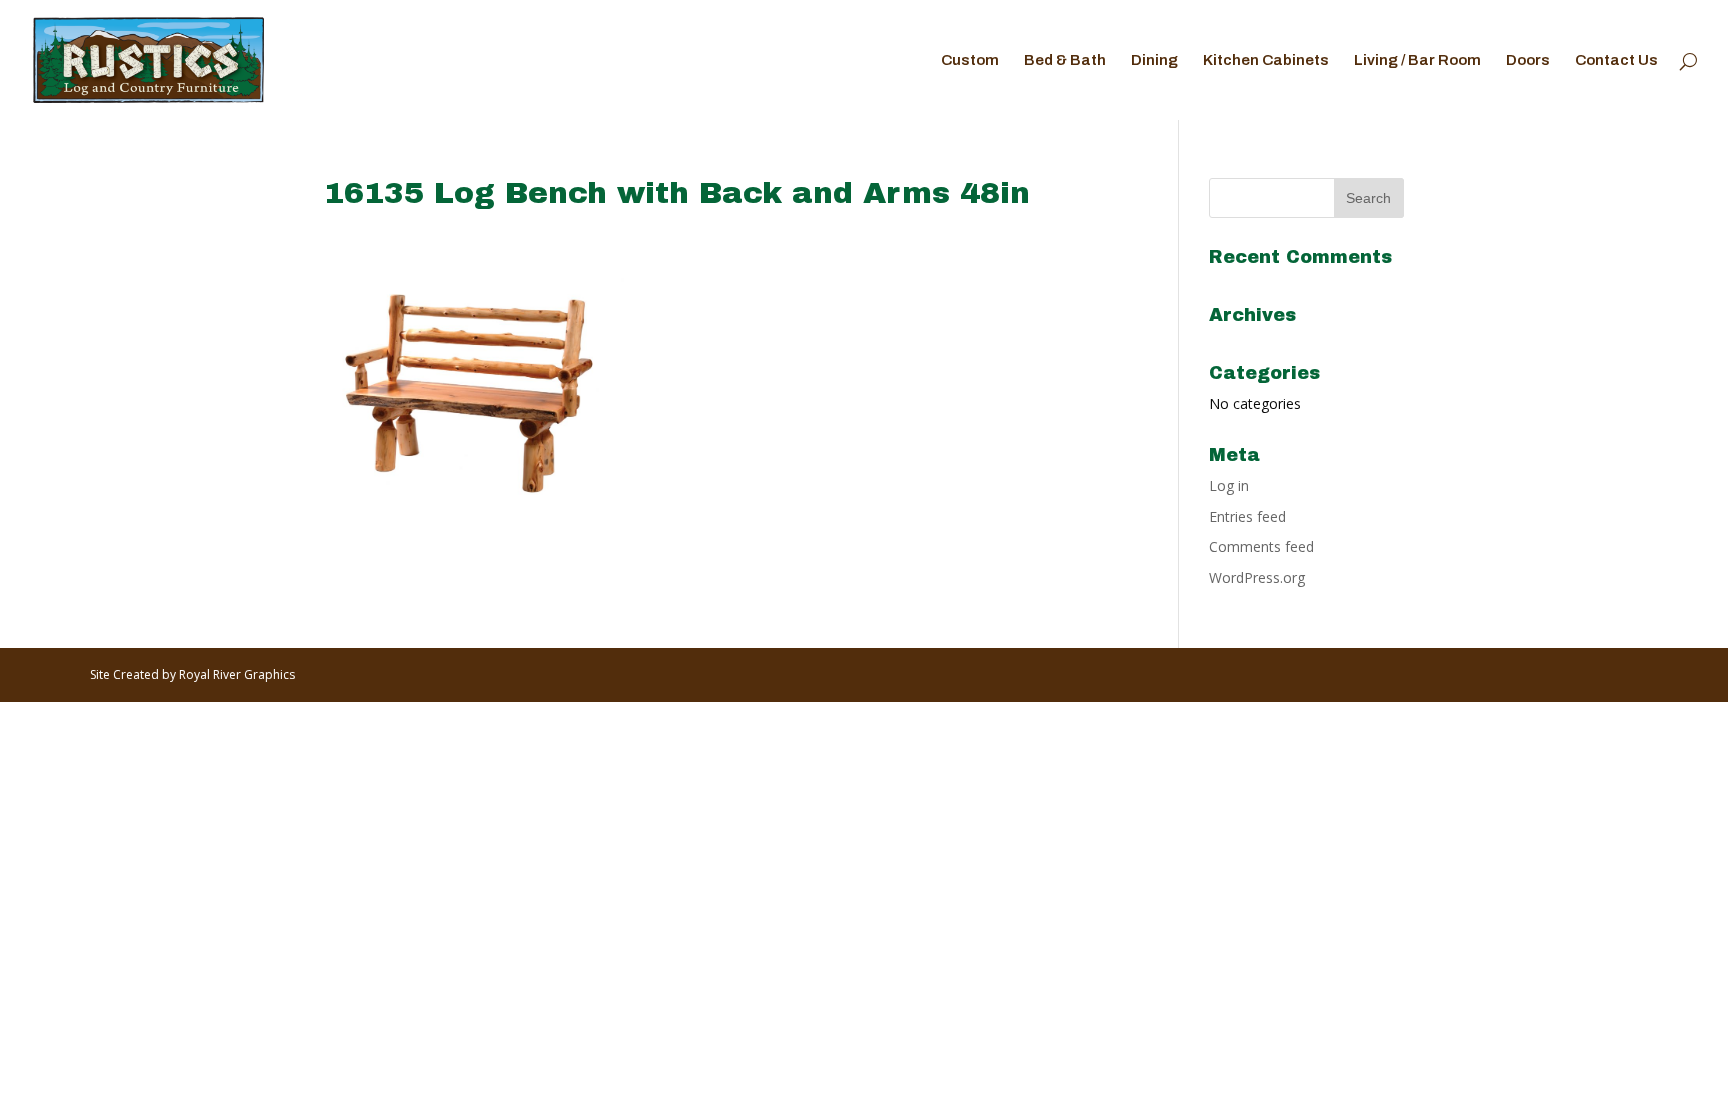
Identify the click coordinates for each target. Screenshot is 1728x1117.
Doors (1528, 60)
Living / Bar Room (1417, 60)
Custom (970, 60)
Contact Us (1616, 60)
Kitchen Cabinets (1266, 60)
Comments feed (1261, 546)
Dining (1154, 60)
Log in (1229, 485)
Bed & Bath (1065, 60)
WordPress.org (1257, 577)
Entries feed (1247, 516)
